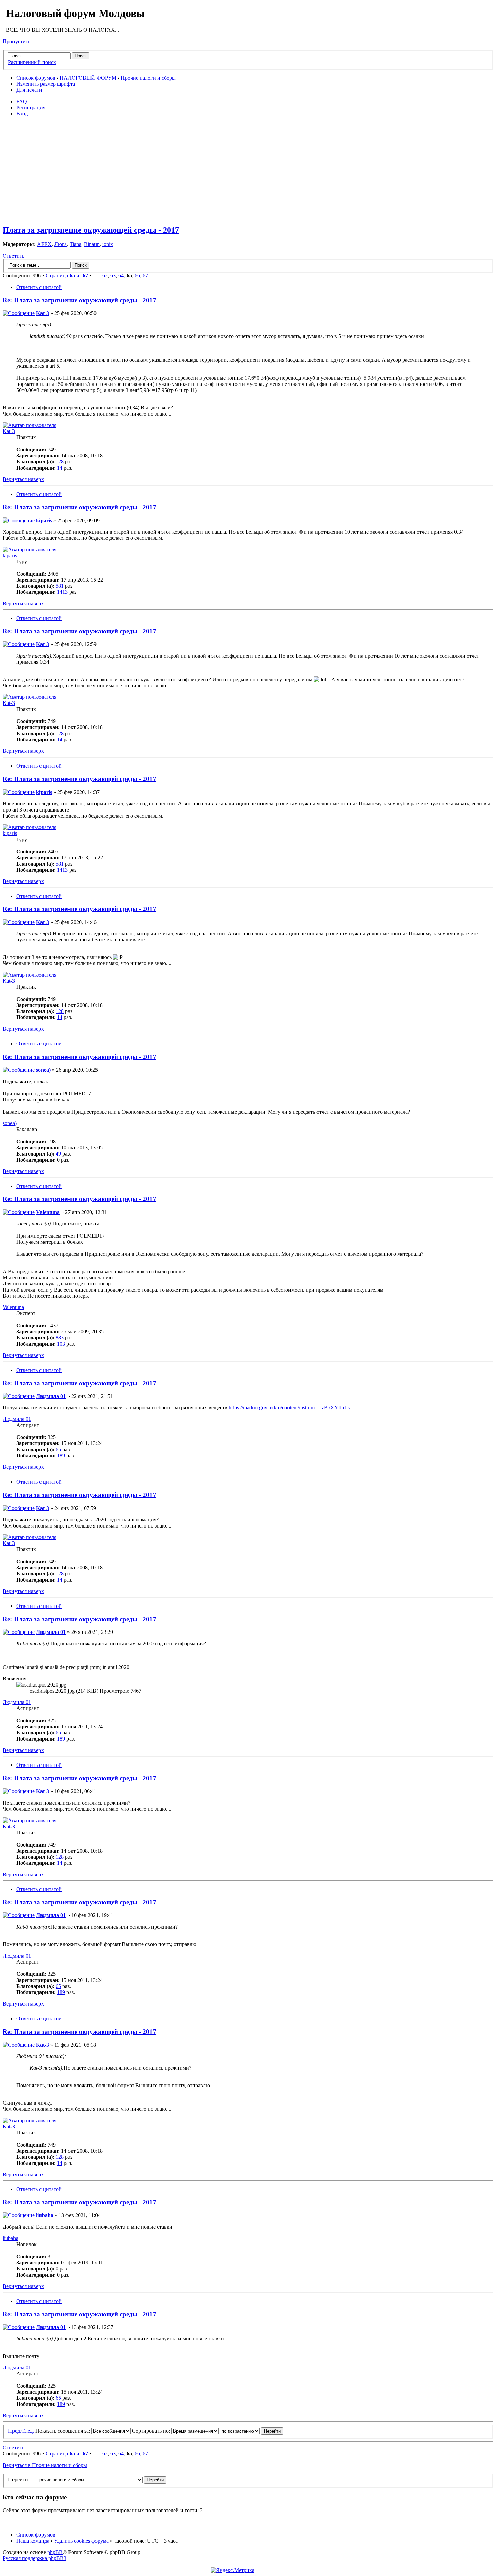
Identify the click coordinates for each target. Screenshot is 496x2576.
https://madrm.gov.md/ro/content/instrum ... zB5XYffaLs (289, 1407)
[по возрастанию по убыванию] (252, 2431)
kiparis (44, 520)
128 (60, 462)
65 (58, 1449)
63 (113, 276)
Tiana (75, 244)
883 (60, 1338)
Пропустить (17, 41)
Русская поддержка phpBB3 (35, 2558)
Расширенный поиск (32, 62)
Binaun (92, 244)
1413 (62, 592)
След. (28, 2431)
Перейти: (19, 2480)
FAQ (22, 101)
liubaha (45, 2215)
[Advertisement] (250, 170)
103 (61, 1344)
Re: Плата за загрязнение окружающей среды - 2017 (79, 300)
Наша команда (33, 2541)
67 (145, 276)
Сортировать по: (152, 2431)
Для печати (29, 90)
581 (60, 586)
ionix (108, 244)
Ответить (13, 256)
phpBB (55, 2552)
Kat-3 (43, 313)
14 (60, 468)
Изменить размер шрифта (46, 84)
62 (105, 276)
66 (137, 276)
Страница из (67, 276)
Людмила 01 (51, 1396)
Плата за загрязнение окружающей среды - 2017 (91, 230)
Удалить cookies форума (81, 2541)
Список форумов (36, 78)
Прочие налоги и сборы (148, 78)
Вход (22, 114)
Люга (61, 244)
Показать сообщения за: (63, 2431)
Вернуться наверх (23, 479)
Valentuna (48, 1212)
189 (61, 1455)
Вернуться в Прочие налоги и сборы (45, 2465)
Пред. (15, 2431)
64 (121, 276)
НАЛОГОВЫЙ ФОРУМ (88, 78)
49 (58, 1154)
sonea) (43, 1070)
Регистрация (31, 108)
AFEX (44, 244)
